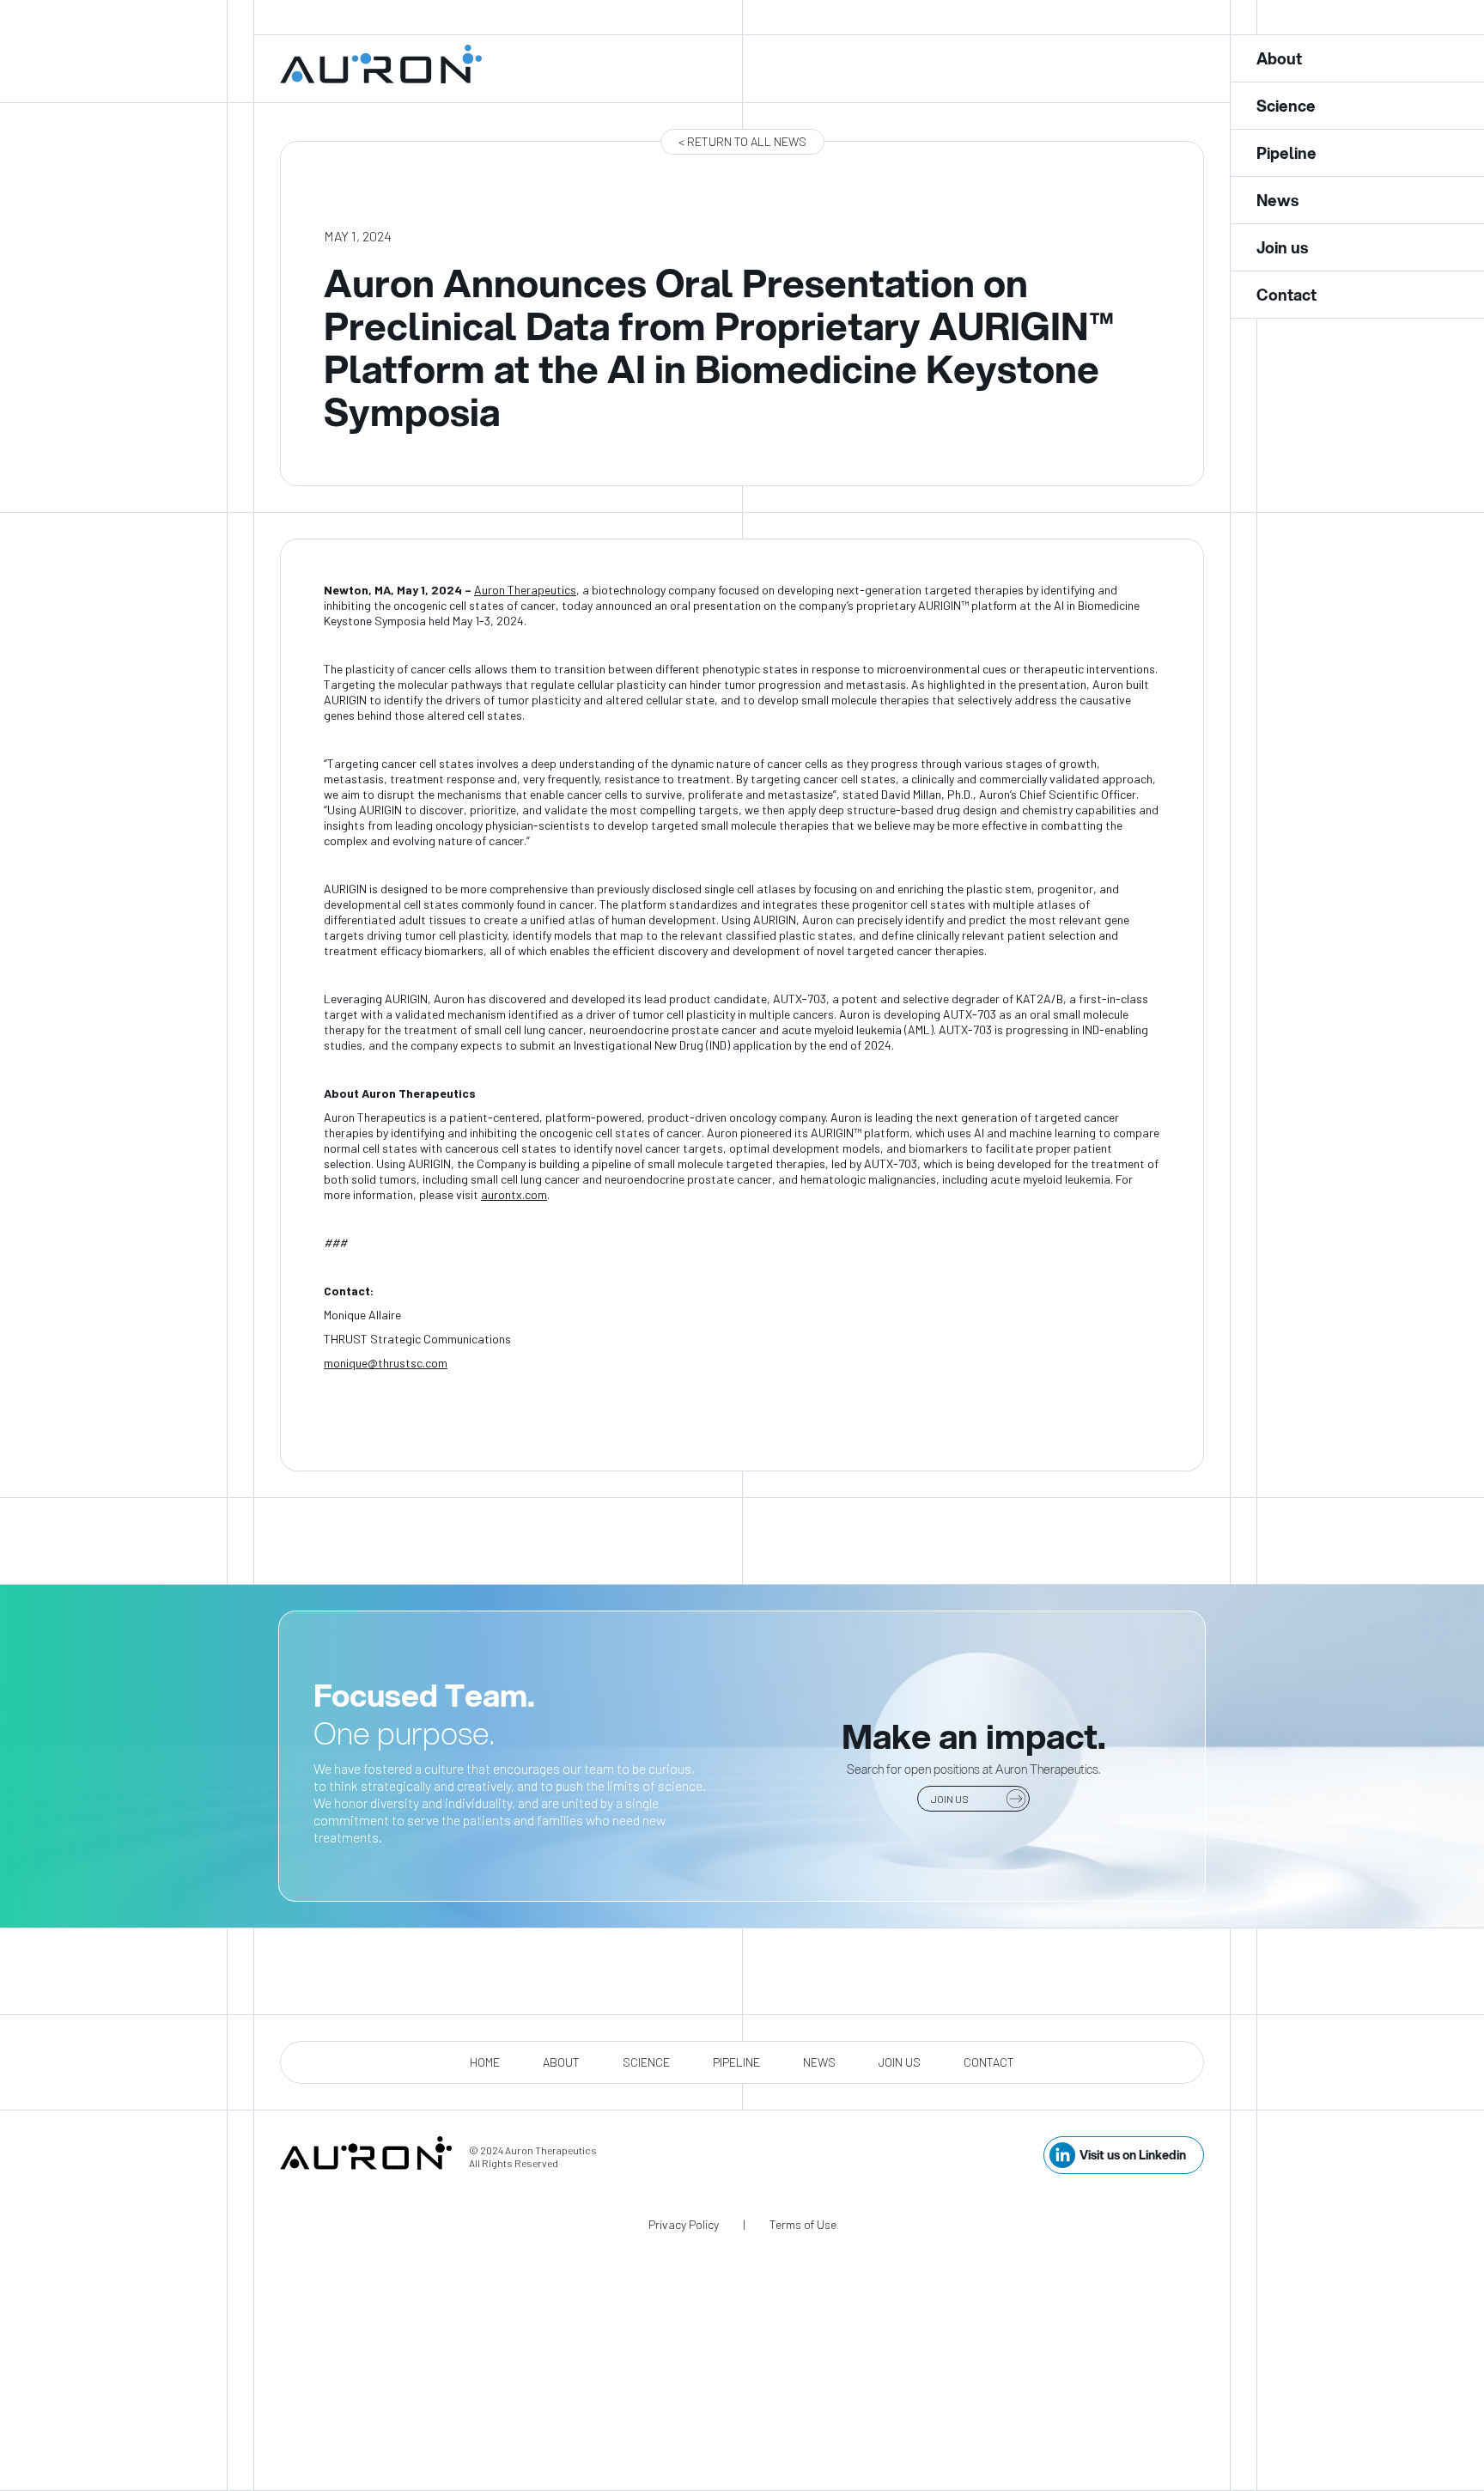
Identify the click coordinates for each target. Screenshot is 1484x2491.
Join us (900, 2062)
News (819, 2062)
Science (646, 2062)
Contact (989, 2062)
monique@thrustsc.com (386, 1363)
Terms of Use (803, 2224)
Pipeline (736, 2062)
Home (485, 2062)
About (561, 2062)
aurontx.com (514, 1194)
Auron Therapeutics (525, 590)
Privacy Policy (684, 2224)
